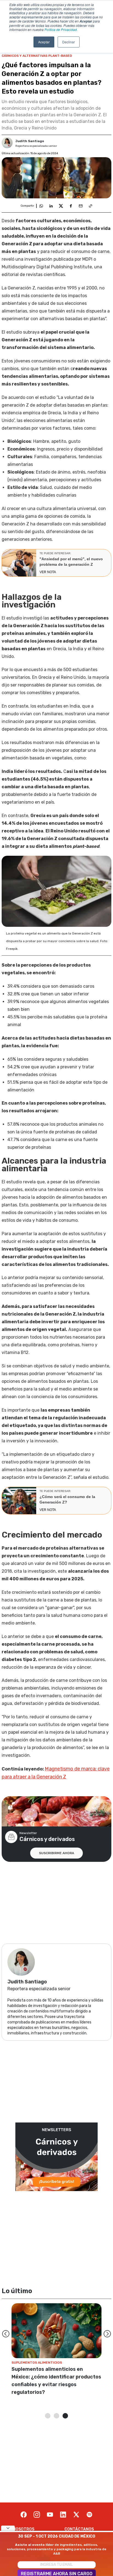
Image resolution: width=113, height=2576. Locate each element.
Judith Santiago (30, 141)
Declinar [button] (69, 42)
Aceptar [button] (44, 42)
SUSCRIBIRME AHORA (56, 1853)
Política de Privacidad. (61, 29)
